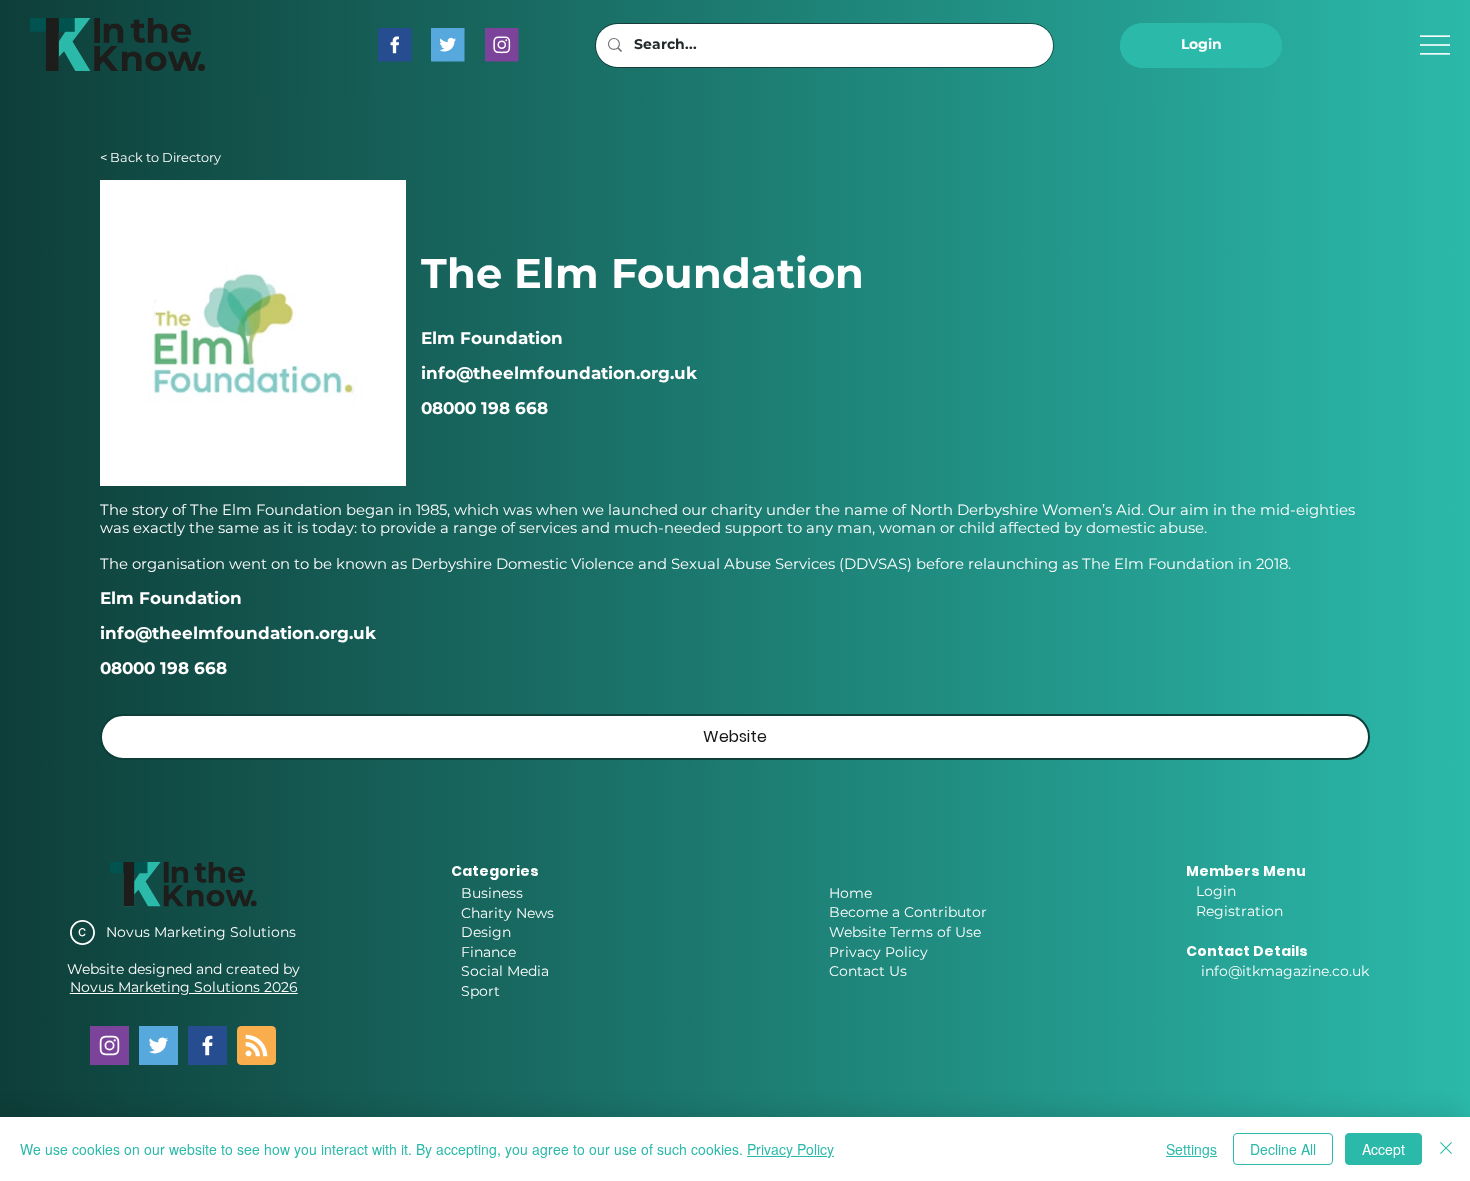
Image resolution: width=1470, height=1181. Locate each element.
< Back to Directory (160, 157)
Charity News (507, 913)
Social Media (505, 971)
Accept (1383, 1149)
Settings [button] (1191, 1149)
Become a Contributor (908, 912)
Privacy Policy (878, 952)
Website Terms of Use (905, 932)
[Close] (1446, 1149)
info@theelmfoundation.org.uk (238, 633)
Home (850, 893)
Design (486, 932)
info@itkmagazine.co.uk (1285, 971)
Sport (480, 991)
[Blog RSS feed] (256, 1046)
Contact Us (868, 971)
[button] (1200, 45)
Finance (488, 952)
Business (492, 893)
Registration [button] (1239, 911)
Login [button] (1216, 891)
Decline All (1283, 1149)
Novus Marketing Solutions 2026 (184, 987)
